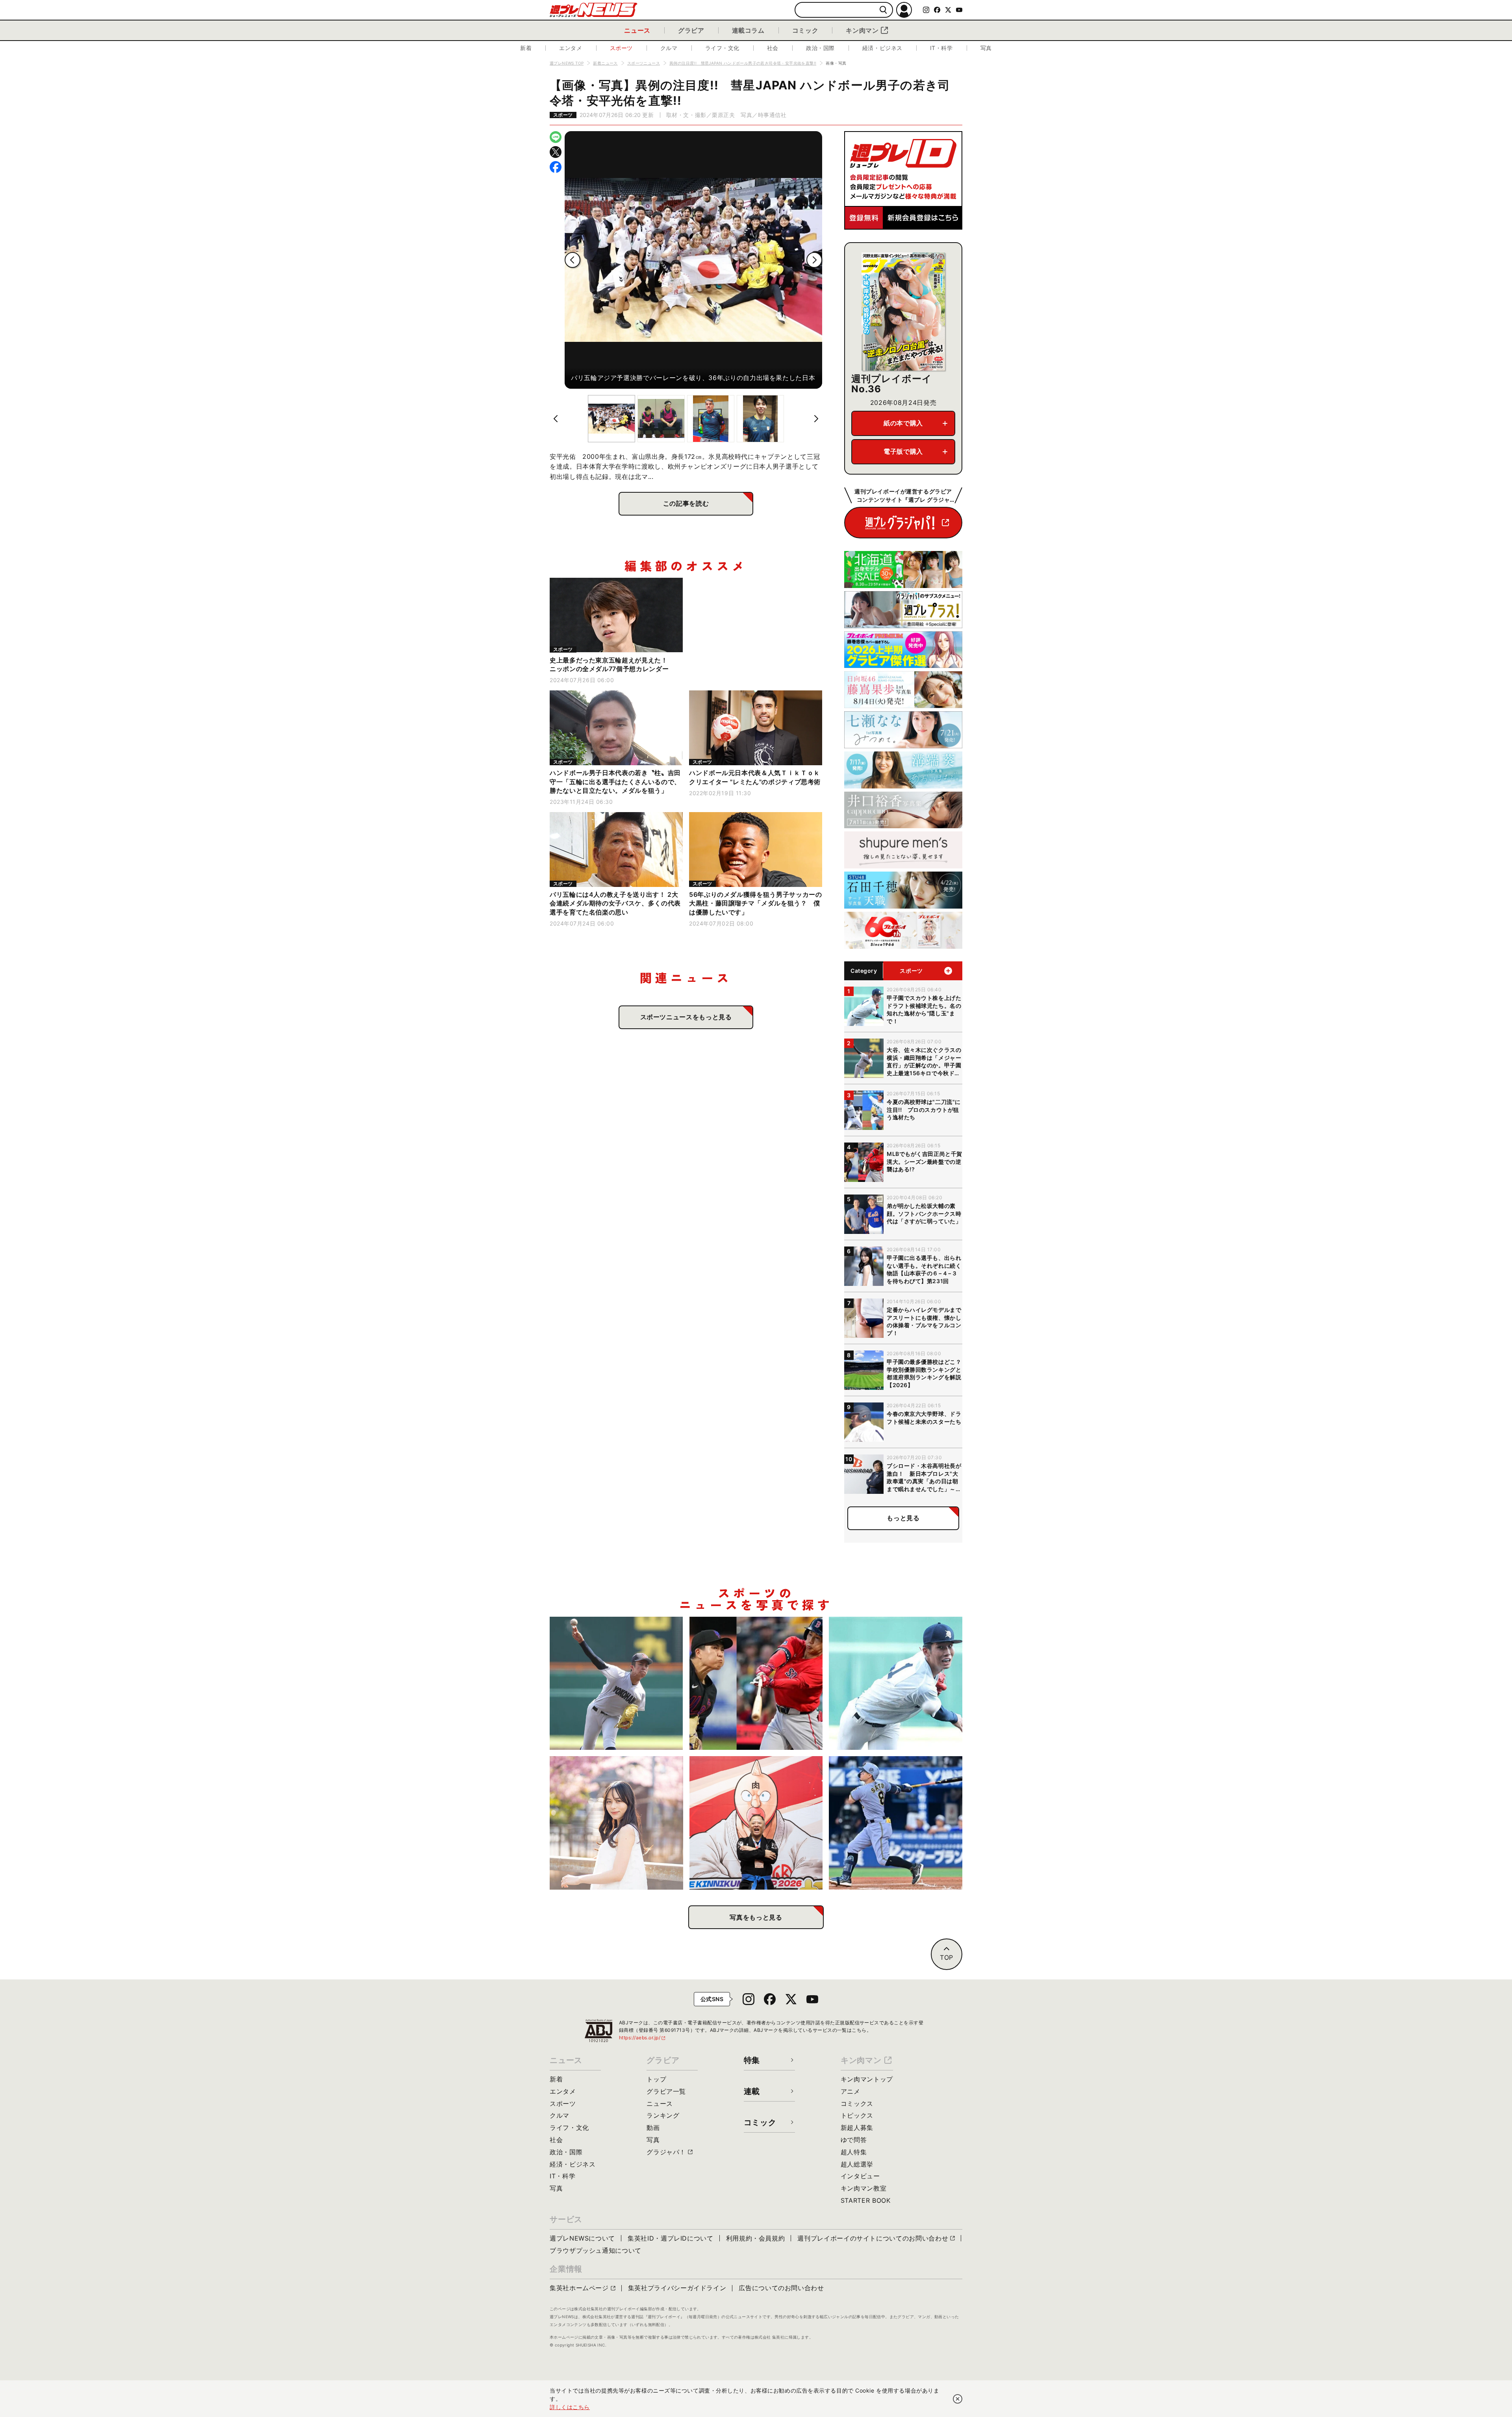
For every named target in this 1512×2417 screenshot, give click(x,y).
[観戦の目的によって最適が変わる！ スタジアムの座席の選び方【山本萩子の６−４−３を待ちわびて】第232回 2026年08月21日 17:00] (616, 1823)
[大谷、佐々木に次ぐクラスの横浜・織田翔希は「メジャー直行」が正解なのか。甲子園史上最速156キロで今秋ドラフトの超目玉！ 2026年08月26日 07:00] (616, 1683)
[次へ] (814, 260)
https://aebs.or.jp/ (643, 2038)
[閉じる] (958, 2399)
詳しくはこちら (570, 2407)
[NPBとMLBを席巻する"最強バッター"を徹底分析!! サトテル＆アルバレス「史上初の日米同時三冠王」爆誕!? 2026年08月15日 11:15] (896, 1823)
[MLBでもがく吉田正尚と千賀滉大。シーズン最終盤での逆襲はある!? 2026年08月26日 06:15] (756, 1683)
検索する (883, 10)
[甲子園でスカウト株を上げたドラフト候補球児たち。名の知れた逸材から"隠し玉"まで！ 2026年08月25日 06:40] (896, 1683)
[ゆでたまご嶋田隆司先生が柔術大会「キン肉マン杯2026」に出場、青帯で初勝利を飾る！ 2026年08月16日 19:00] (756, 1823)
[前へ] (573, 260)
